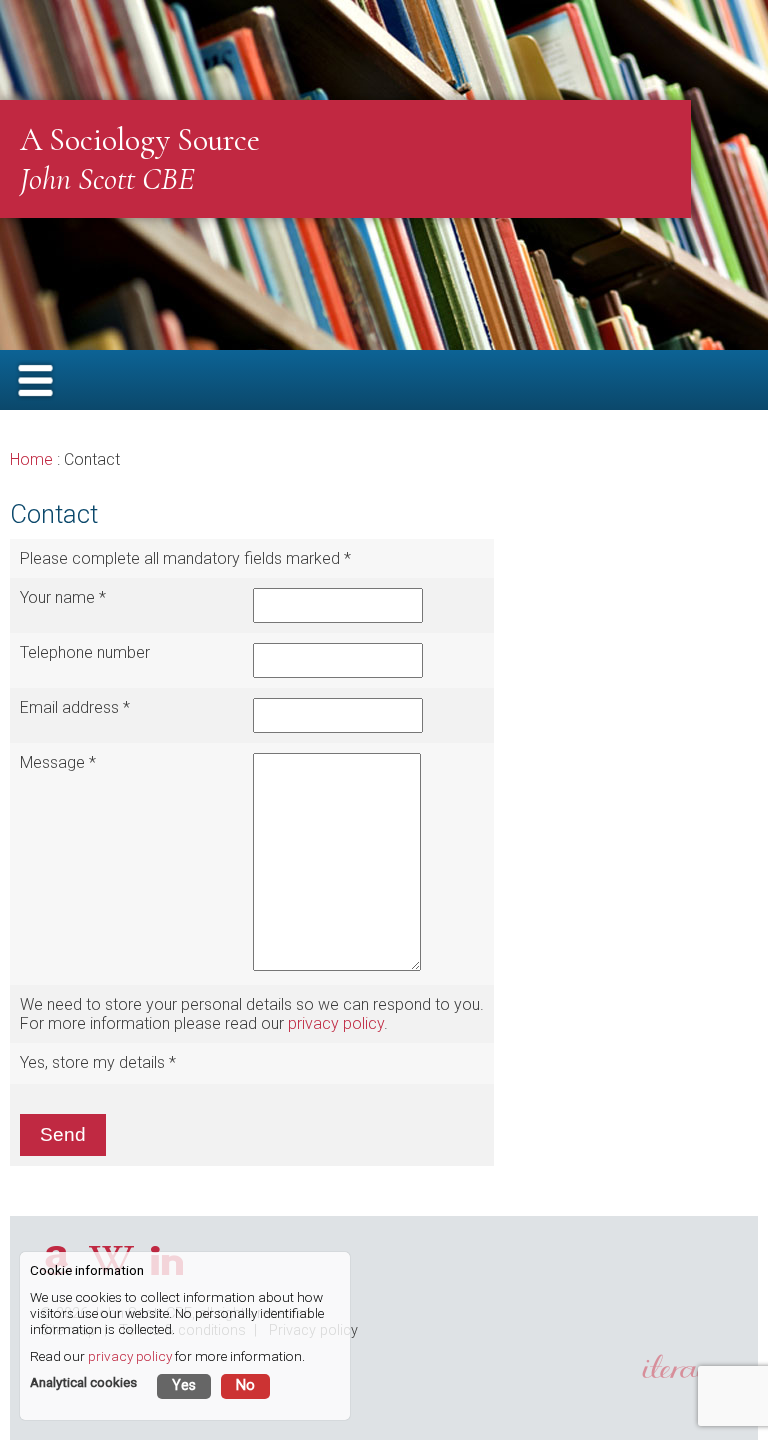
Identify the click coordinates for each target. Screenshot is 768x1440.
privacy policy (336, 1023)
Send (63, 1134)
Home (31, 459)
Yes (184, 1385)
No (245, 1385)
